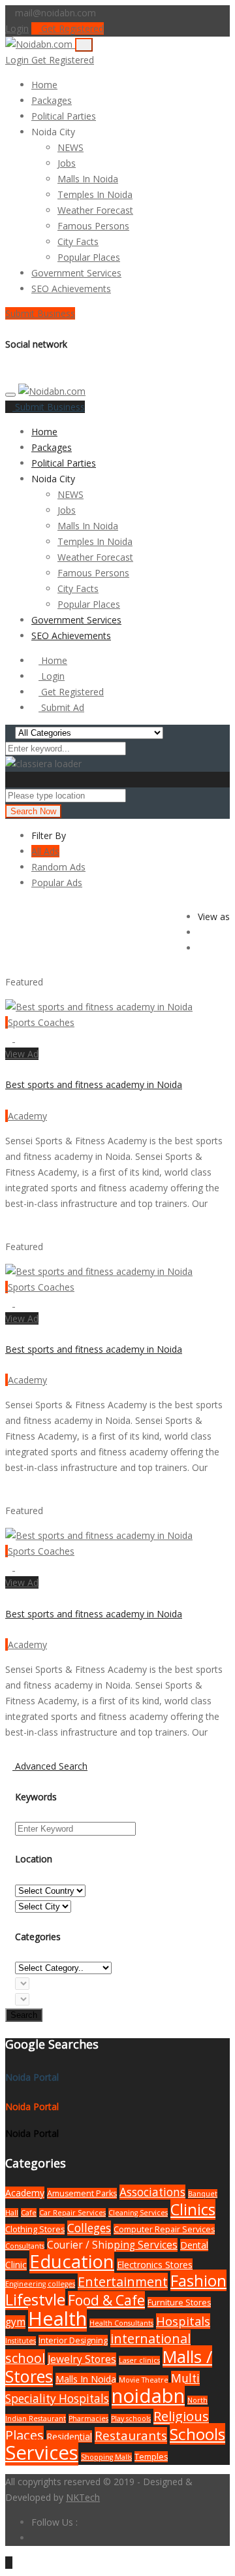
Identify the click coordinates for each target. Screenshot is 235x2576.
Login (17, 28)
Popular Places (89, 257)
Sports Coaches (41, 1022)
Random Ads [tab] (58, 867)
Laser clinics (139, 2360)
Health (57, 2319)
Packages (52, 100)
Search (24, 2015)
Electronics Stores (155, 2265)
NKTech (83, 2497)
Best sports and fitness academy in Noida (94, 1084)
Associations (152, 2192)
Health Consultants (121, 2323)
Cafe (29, 2213)
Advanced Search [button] (50, 1766)
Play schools (131, 2419)
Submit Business (40, 313)
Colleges (89, 2228)
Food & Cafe (106, 2300)
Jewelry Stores (82, 2359)
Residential (69, 2436)
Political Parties (64, 116)
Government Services (76, 273)
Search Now (33, 811)
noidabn (148, 2396)
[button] (81, 132)
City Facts (78, 241)
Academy (27, 1116)
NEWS (70, 147)
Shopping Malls (106, 2457)
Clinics (193, 2209)
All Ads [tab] (45, 851)
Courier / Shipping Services (112, 2245)
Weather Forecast (95, 210)
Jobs (67, 163)
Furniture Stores (179, 2303)
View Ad (22, 1054)
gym (15, 2322)
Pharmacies (88, 2419)
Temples (151, 2457)
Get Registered (71, 28)
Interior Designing (73, 2340)
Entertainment (123, 2282)
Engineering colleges (40, 2284)
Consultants (25, 2246)
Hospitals (183, 2321)
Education (72, 2261)
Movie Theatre (144, 2380)
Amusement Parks (82, 2193)
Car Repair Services (72, 2213)
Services (42, 2452)
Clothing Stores (35, 2229)
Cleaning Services (138, 2213)
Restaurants (131, 2436)
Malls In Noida (88, 179)
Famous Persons (93, 226)
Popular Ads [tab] (57, 883)
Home (44, 85)
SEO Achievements (71, 289)
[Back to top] (9, 2563)
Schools (197, 2434)
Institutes (21, 2341)
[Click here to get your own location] (132, 795)
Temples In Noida (95, 194)
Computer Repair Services (164, 2229)
